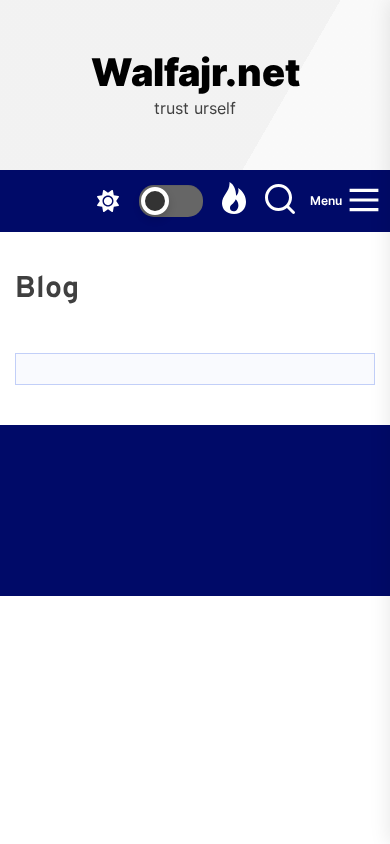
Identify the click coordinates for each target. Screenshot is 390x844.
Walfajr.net (195, 72)
